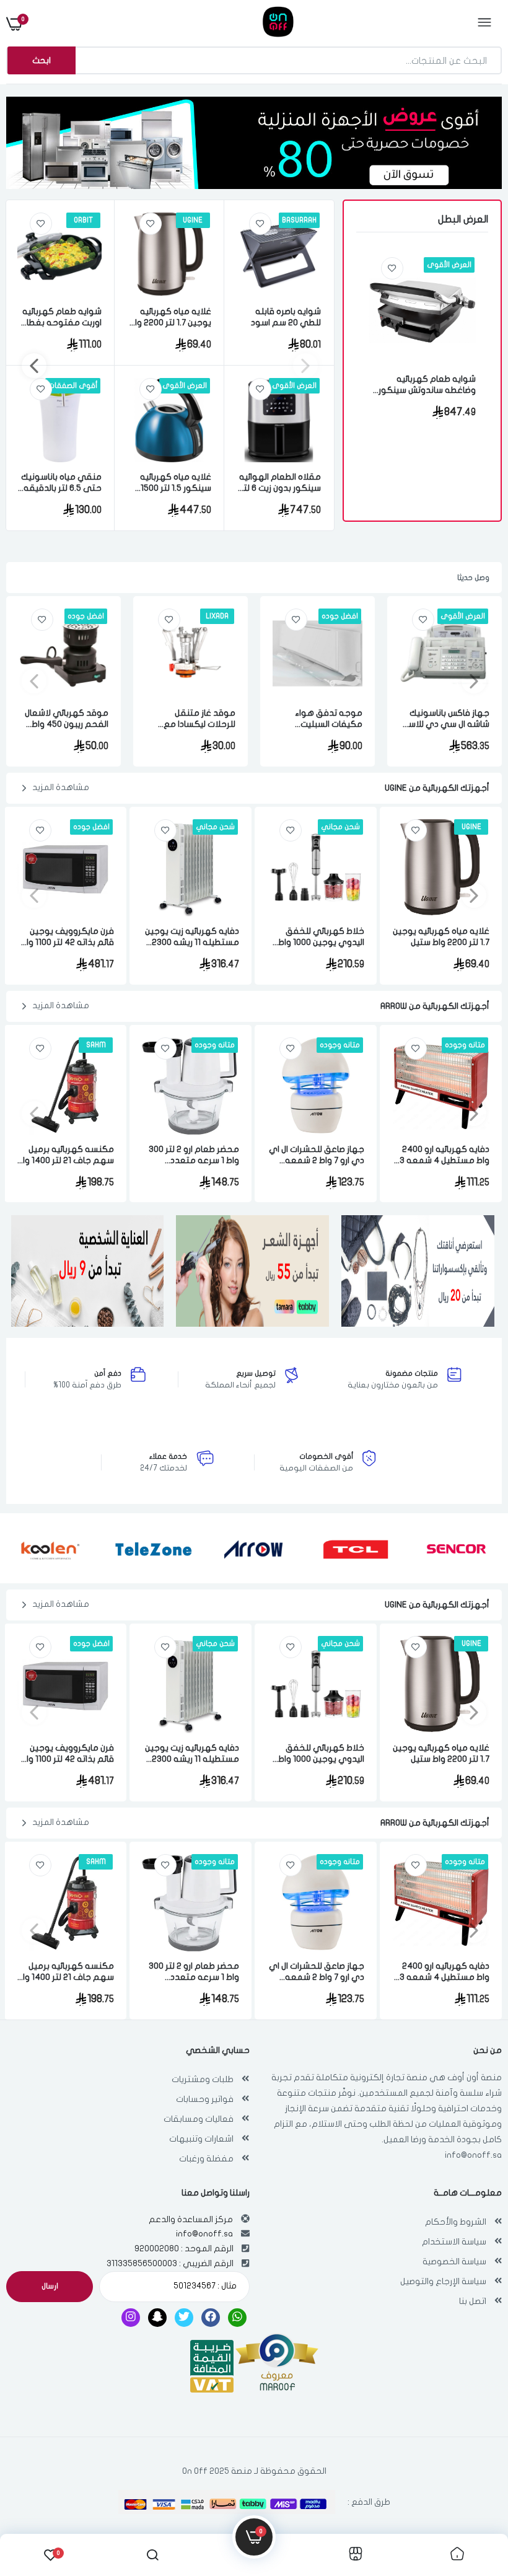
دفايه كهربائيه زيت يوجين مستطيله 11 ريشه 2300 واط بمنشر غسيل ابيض (192, 937)
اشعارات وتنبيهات (201, 2139)
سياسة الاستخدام (454, 2242)
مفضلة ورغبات (206, 2159)
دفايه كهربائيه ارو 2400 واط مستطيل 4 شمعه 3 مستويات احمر (444, 1155)
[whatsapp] (237, 2318)
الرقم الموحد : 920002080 (184, 2249)
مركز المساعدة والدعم (191, 2219)
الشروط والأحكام (456, 2222)
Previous (305, 366)
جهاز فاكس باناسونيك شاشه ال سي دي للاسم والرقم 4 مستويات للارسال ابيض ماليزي (445, 719)
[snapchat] (157, 2318)
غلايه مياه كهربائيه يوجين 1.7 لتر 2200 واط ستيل (170, 318)
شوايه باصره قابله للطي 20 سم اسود (286, 317)
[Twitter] (184, 2318)
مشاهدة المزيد (61, 787)
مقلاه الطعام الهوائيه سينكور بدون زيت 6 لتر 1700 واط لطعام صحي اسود (280, 483)
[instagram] (131, 2318)
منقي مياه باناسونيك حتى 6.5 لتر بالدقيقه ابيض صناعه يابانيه (61, 483)
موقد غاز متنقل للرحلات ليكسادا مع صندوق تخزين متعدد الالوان (197, 719)
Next (34, 366)
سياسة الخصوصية (454, 2262)
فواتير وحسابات (205, 2099)
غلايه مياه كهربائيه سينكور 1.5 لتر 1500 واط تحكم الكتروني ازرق (175, 483)
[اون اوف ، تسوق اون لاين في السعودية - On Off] (253, 24)
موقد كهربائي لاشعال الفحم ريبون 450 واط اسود (67, 719)
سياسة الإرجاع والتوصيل (443, 2281)
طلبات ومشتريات (203, 2079)
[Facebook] (211, 2318)
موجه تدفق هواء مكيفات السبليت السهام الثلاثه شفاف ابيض (323, 719)
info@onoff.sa (473, 2155)
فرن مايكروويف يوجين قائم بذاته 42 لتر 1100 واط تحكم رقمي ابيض (67, 937)
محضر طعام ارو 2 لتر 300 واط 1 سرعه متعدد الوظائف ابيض (194, 1155)
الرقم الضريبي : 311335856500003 (170, 2263)
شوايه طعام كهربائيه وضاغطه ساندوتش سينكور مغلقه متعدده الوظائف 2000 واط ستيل (427, 385)
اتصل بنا (473, 2301)
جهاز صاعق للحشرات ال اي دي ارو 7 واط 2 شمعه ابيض (317, 1155)
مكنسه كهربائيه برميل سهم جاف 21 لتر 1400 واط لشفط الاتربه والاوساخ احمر (65, 1155)
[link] (392, 268)
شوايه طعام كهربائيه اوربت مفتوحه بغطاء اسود (62, 318)
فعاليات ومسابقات (199, 2119)
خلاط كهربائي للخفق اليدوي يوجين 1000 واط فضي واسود (321, 937)
